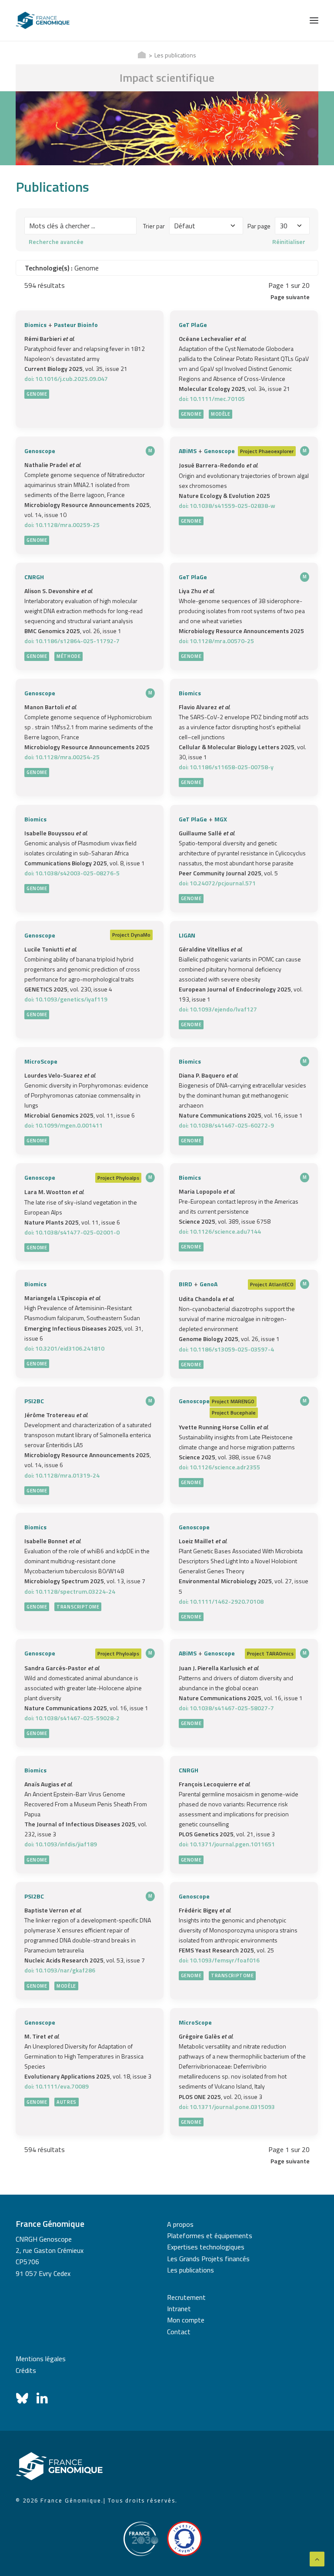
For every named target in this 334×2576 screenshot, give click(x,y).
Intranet (179, 2309)
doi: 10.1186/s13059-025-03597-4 (226, 1349)
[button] (314, 20)
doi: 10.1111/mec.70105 (212, 399)
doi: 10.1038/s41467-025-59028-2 (72, 1718)
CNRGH (34, 577)
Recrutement (186, 2297)
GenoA (209, 1284)
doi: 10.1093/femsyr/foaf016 (219, 1960)
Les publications (190, 2270)
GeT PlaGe (193, 325)
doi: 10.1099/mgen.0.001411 (63, 1125)
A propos (180, 2224)
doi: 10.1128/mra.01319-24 (62, 1475)
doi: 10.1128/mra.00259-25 (62, 525)
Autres (66, 2102)
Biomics (35, 325)
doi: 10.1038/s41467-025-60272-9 (226, 1125)
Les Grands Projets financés (208, 2259)
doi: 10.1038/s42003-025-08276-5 (72, 873)
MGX (221, 819)
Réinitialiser (289, 242)
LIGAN (187, 935)
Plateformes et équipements (210, 2236)
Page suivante (290, 297)
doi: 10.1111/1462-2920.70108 (221, 1601)
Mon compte (186, 2320)
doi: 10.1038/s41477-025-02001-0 (72, 1232)
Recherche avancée (56, 242)
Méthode (68, 656)
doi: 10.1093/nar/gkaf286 (60, 1970)
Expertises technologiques (206, 2247)
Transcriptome (78, 1607)
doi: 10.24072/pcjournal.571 (217, 883)
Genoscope (40, 451)
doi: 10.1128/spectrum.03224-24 (70, 1591)
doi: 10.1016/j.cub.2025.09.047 (66, 379)
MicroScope (41, 1061)
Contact (179, 2332)
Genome (37, 394)
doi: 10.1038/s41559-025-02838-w (227, 506)
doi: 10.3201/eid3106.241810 (64, 1348)
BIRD (185, 1284)
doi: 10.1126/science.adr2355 (219, 1467)
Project (249, 451)
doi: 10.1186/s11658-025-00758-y (226, 767)
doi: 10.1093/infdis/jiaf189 (61, 1844)
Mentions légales (41, 2359)
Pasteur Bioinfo (76, 325)
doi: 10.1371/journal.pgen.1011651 (227, 1844)
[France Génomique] (43, 20)
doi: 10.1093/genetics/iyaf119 (66, 999)
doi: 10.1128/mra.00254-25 (62, 757)
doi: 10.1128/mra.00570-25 (216, 641)
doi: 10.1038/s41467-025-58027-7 (226, 1708)
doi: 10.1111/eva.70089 (57, 2086)
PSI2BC (34, 1401)
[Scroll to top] (317, 2558)
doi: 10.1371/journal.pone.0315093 (227, 2107)
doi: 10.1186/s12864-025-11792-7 (72, 641)
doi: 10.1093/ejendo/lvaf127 (218, 1009)
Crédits (26, 2370)
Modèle (220, 414)
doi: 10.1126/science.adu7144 (220, 1231)
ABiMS (188, 451)
